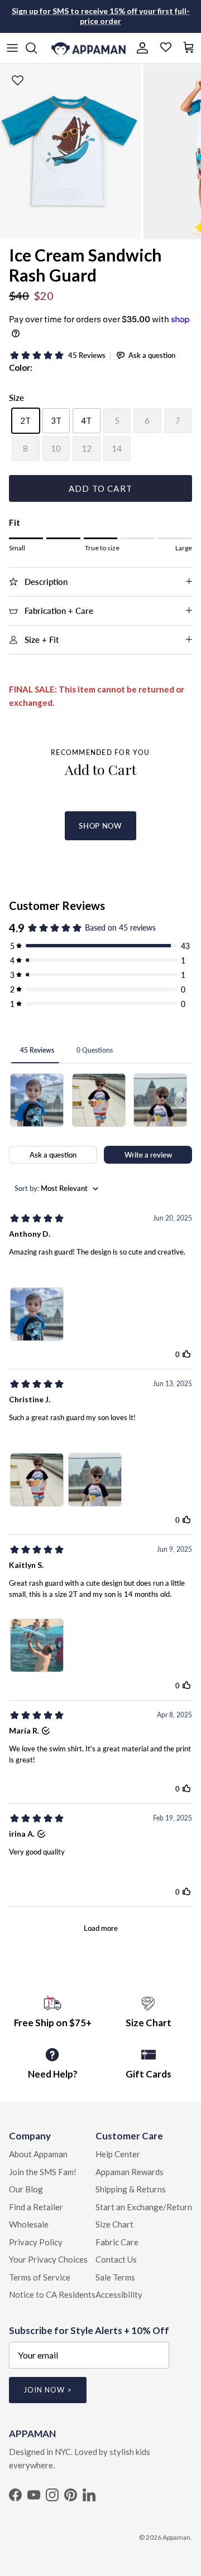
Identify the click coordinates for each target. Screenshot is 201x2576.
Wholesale (29, 2224)
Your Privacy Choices (48, 2259)
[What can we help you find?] (37, 48)
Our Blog (26, 2189)
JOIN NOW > (48, 2390)
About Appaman (38, 2154)
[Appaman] (88, 48)
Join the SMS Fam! (43, 2172)
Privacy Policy (36, 2242)
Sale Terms (115, 2277)
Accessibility (119, 2294)
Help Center (118, 2154)
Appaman (176, 2537)
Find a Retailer (36, 2207)
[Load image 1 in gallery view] (70, 151)
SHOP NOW (100, 826)
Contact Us (116, 2259)
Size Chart (114, 2224)
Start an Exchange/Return (144, 2207)
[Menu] (12, 48)
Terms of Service (40, 2277)
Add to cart (100, 488)
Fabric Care (117, 2242)
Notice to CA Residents (52, 2294)
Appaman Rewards (130, 2172)
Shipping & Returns (131, 2189)
